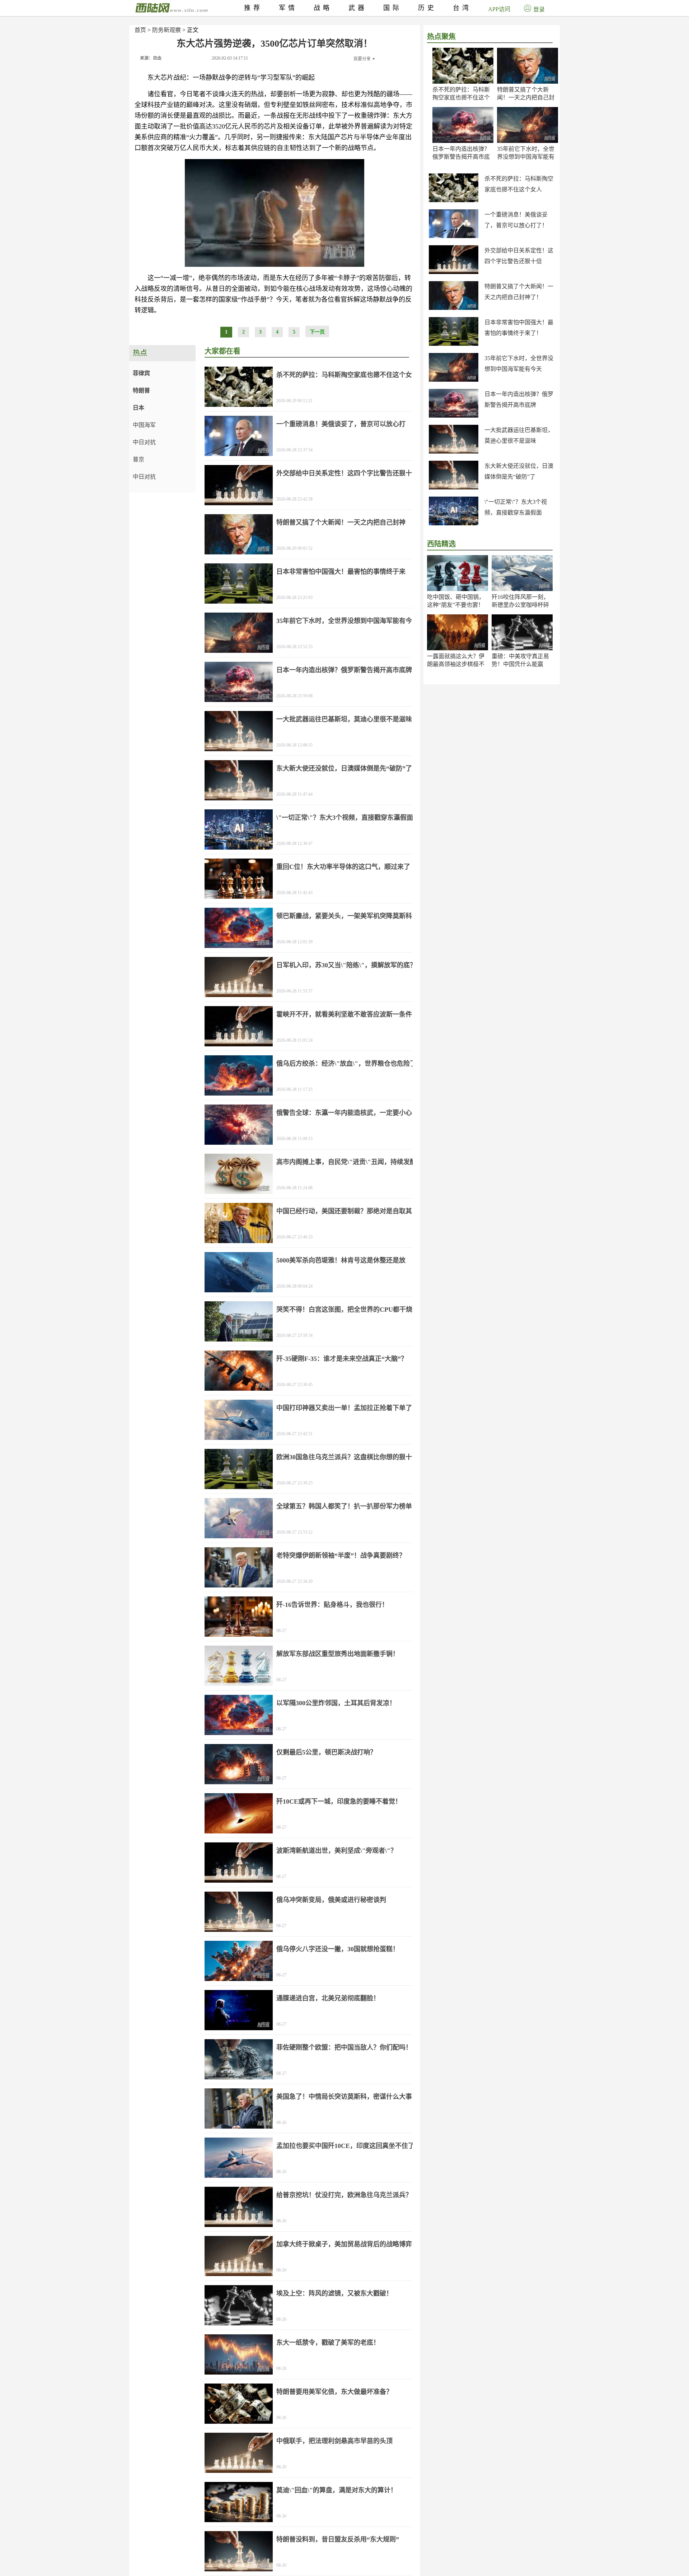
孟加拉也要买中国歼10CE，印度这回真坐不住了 (345, 2146)
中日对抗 (144, 442)
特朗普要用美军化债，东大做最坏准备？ (334, 2392)
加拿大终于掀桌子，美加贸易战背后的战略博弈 (344, 2244)
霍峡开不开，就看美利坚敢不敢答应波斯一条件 (344, 1014)
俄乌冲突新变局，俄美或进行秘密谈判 (331, 1900)
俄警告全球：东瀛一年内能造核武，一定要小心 (344, 1113)
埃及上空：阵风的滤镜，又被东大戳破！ (334, 2293)
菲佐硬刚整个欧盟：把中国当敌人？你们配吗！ (344, 2047)
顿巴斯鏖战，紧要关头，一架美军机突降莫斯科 (344, 916)
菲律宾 (141, 373)
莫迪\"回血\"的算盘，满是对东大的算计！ (337, 2490)
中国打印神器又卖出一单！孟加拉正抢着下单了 (344, 1408)
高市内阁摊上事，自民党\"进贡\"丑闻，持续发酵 (346, 1162)
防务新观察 (167, 30)
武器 (358, 8)
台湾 (462, 8)
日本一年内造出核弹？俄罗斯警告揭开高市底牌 (461, 157)
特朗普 (141, 390)
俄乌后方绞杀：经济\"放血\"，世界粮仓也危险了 (346, 1064)
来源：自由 (151, 58)
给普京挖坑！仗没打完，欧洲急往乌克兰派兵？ (344, 2195)
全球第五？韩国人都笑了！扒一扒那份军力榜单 (344, 1506)
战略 (323, 8)
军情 (288, 8)
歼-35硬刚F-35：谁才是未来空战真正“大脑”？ (342, 1359)
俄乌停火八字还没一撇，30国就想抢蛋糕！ (338, 1949)
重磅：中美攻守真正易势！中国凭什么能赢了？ (520, 664)
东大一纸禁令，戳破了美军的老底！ (328, 2343)
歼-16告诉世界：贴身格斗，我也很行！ (332, 1605)
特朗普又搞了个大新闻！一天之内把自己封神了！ (526, 97)
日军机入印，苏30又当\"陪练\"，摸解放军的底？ (346, 965)
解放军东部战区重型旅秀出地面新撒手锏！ (338, 1654)
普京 (139, 459)
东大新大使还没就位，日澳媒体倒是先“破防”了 (344, 768)
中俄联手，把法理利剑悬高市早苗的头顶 (334, 2441)
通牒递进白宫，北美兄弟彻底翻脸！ (328, 1998)
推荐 (253, 8)
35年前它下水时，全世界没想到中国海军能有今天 (526, 157)
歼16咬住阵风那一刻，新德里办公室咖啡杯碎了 (520, 605)
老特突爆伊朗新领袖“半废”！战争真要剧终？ (341, 1556)
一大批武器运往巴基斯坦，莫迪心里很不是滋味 (344, 719)
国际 (393, 8)
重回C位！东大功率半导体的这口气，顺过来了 (343, 867)
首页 (140, 30)
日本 (139, 408)
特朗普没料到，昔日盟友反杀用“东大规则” (338, 2539)
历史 (427, 8)
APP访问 (499, 9)
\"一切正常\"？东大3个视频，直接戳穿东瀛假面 (345, 818)
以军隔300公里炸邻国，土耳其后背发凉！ (336, 1703)
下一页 (317, 332)
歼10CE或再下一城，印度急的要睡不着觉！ (339, 1801)
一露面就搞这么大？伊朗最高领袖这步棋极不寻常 (456, 664)
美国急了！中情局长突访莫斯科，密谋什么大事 (344, 2097)
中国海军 (144, 425)
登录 (539, 10)
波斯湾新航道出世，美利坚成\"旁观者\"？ (337, 1851)
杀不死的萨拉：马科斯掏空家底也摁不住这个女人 (461, 97)
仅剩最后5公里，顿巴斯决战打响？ (326, 1752)
